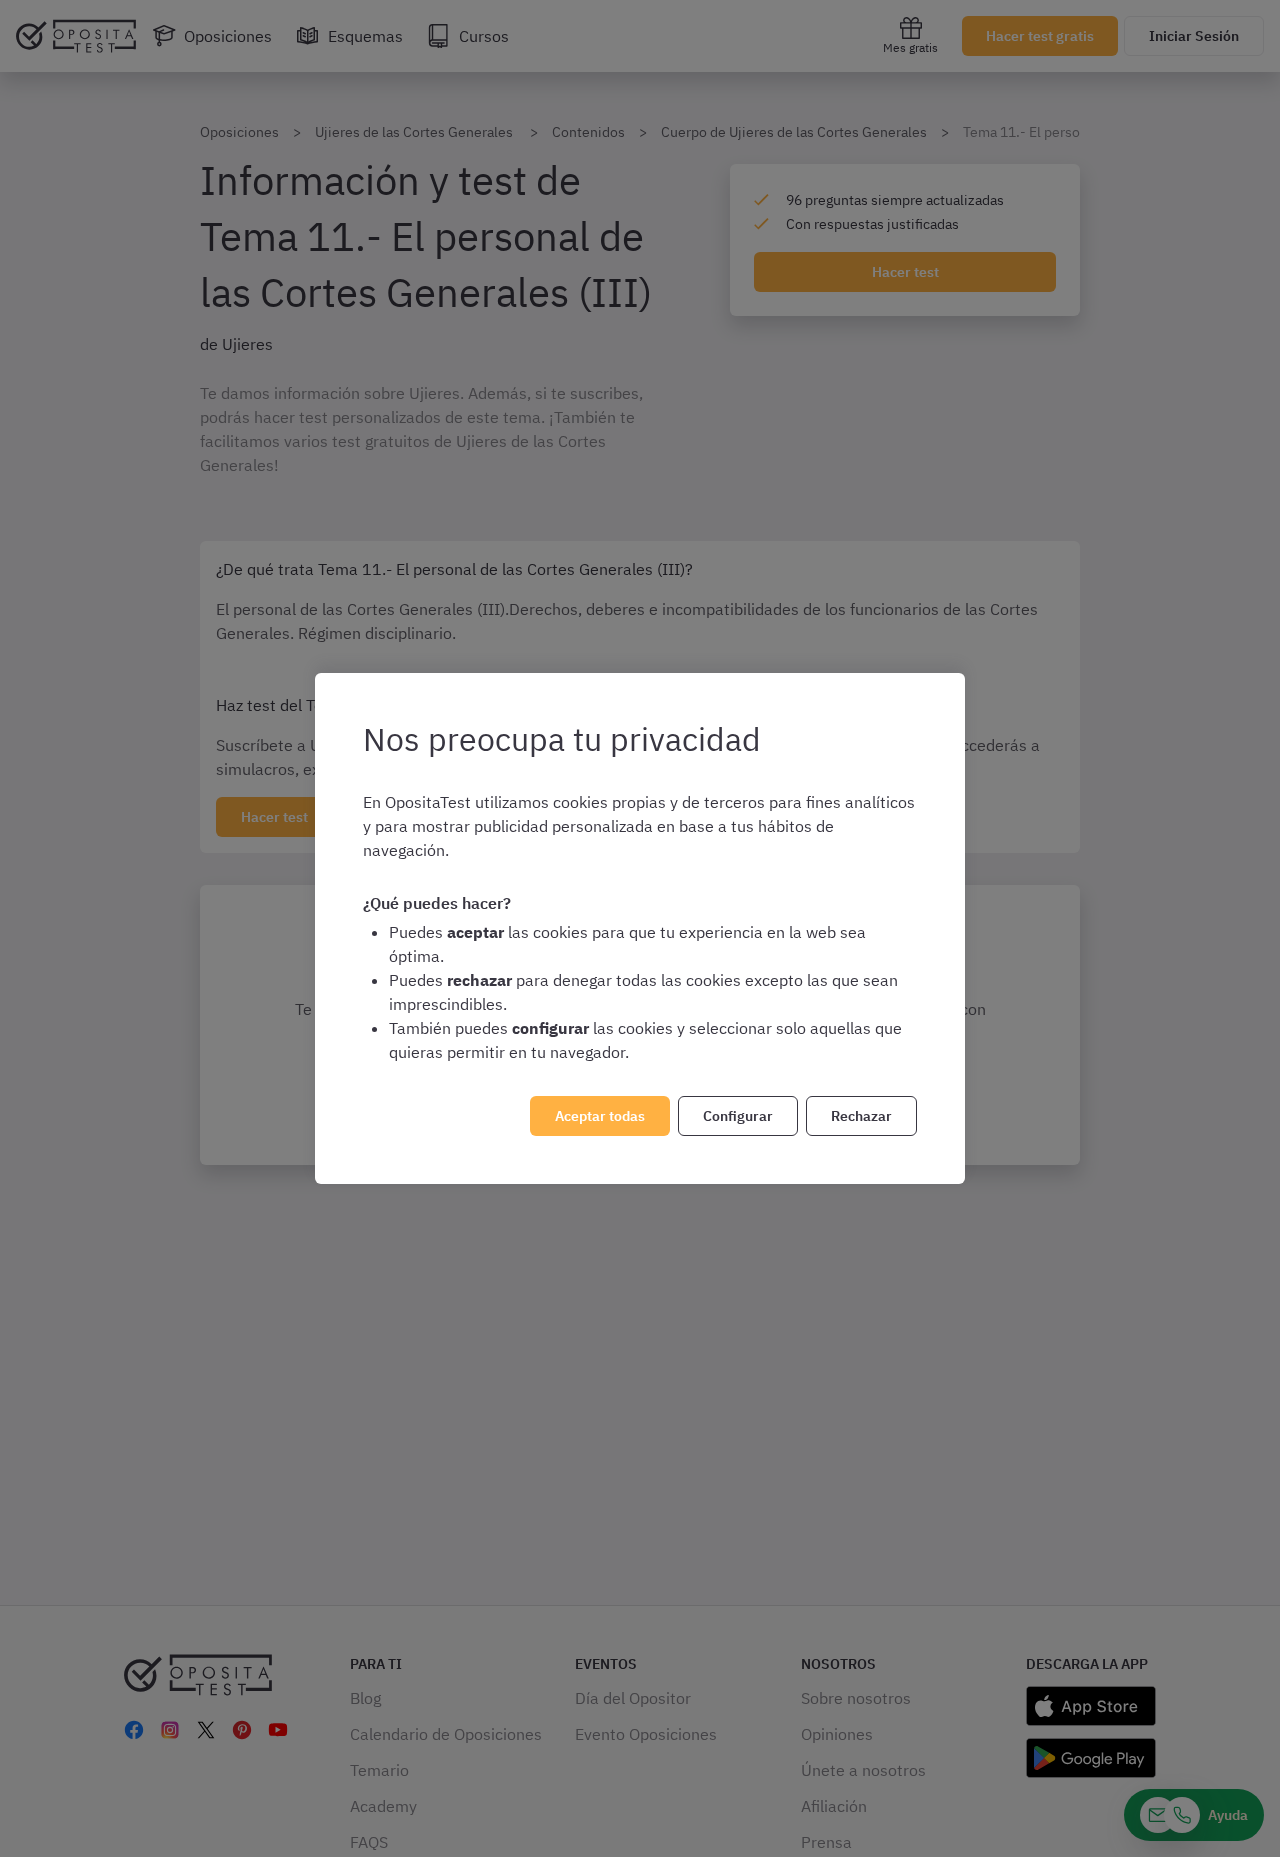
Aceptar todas (600, 1116)
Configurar (738, 1116)
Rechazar (861, 1116)
